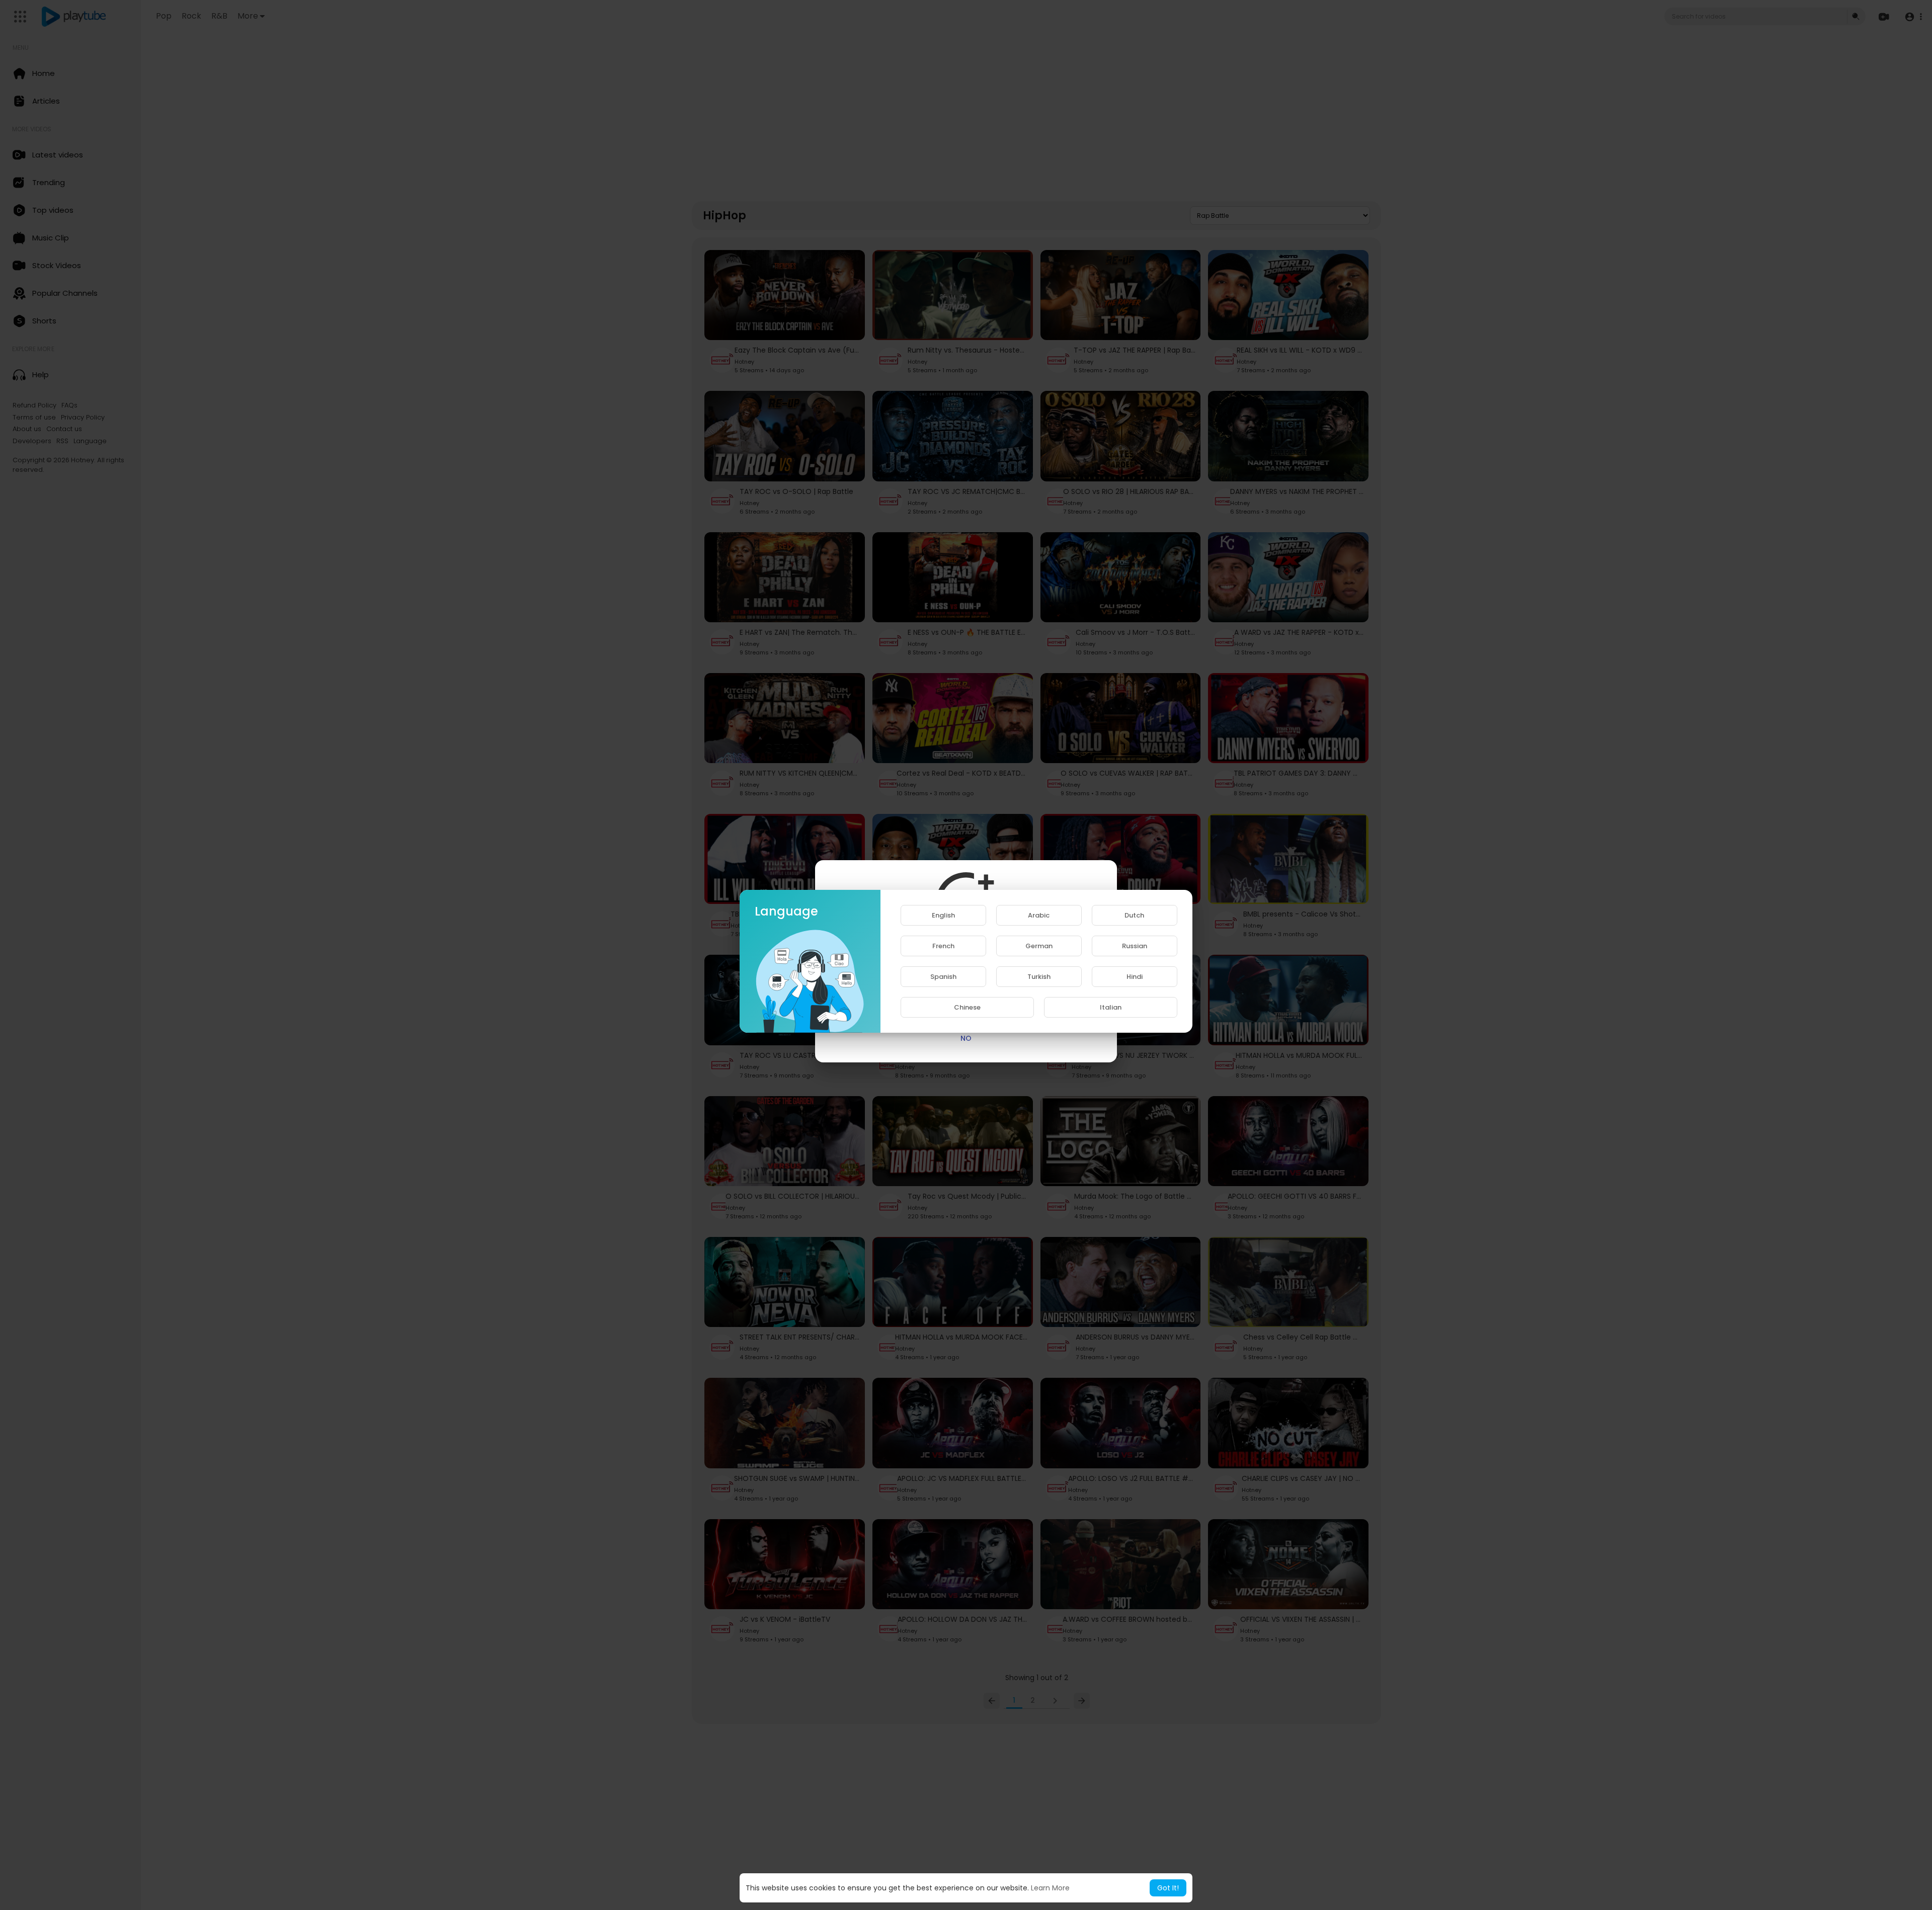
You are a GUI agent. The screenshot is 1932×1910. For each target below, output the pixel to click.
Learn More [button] (1050, 1888)
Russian (1135, 946)
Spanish (943, 977)
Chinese (967, 1007)
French (943, 946)
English (943, 915)
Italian (1111, 1007)
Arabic (1039, 915)
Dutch (1134, 915)
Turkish (1039, 977)
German (1039, 946)
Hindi (1135, 977)
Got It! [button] (1168, 1888)
